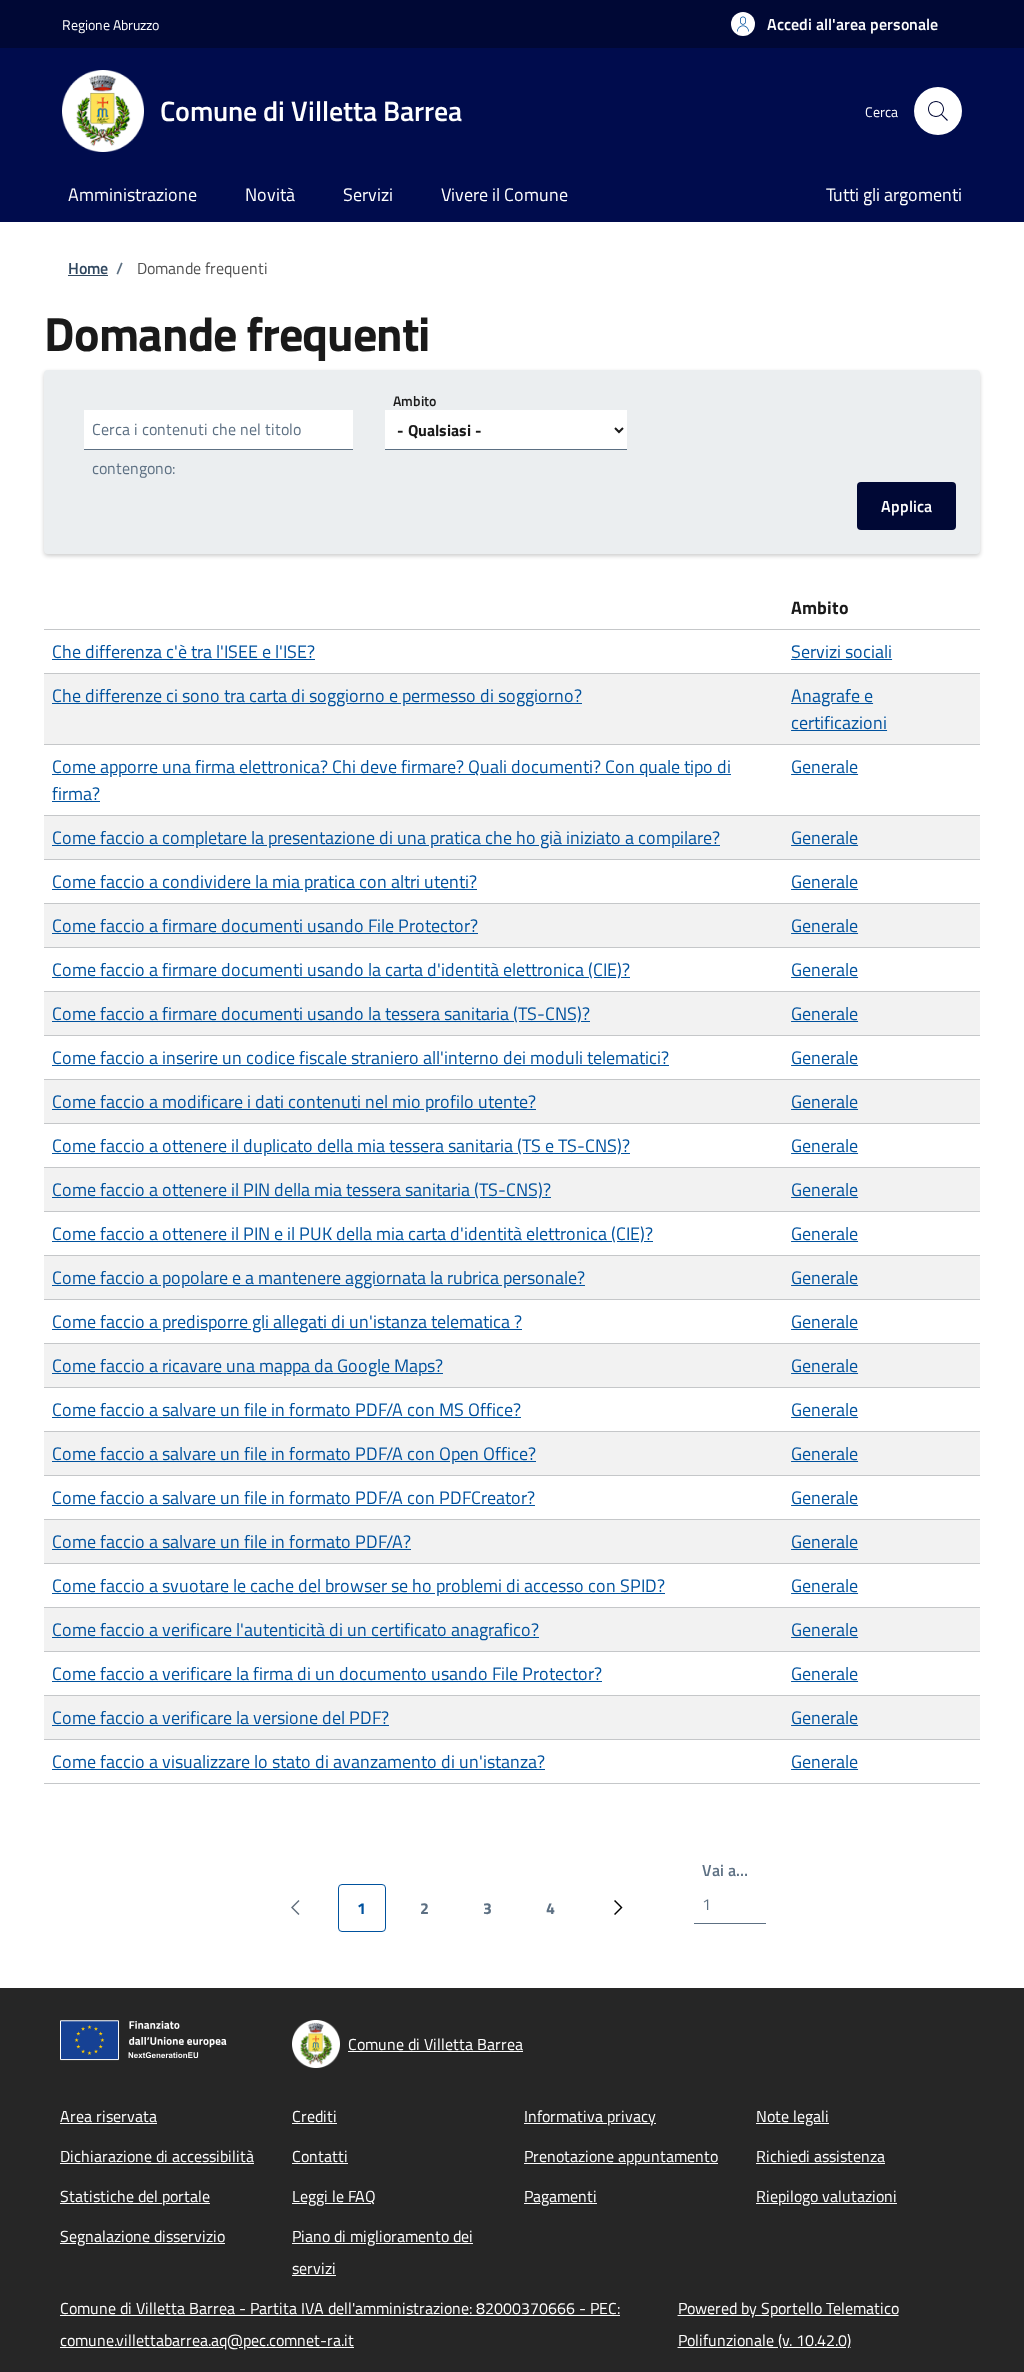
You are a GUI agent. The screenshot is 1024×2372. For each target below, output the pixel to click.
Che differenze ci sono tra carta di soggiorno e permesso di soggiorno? (317, 695)
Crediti (314, 2116)
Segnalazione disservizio (142, 2236)
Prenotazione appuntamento (621, 2156)
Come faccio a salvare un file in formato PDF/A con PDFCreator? (293, 1497)
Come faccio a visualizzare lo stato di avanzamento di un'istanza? (298, 1761)
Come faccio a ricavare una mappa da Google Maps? (247, 1365)
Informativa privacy (590, 2116)
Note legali (792, 2116)
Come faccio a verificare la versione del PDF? (220, 1717)
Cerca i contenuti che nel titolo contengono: (196, 448)
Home (88, 268)
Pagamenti (560, 2196)
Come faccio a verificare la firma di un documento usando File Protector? (327, 1673)
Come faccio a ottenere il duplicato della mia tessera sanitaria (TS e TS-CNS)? (341, 1145)
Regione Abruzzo (110, 24)
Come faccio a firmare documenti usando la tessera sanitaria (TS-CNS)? (321, 1013)
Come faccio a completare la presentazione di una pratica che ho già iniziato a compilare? (386, 837)
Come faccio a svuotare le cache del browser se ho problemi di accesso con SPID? (358, 1585)
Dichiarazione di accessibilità (157, 2156)
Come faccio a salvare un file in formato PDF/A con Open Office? (294, 1453)
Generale (824, 766)
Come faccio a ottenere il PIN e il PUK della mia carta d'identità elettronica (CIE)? (352, 1233)
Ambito (414, 400)
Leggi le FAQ (334, 2196)
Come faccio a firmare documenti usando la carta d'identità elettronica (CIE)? (341, 969)
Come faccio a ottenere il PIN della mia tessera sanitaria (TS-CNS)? (301, 1189)
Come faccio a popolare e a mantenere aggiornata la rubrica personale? (318, 1277)
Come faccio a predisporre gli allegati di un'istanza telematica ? (287, 1321)
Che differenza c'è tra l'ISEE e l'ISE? (183, 651)
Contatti (320, 2156)
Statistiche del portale (135, 2196)
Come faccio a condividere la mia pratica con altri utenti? (264, 881)
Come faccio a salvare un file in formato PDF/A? (231, 1541)
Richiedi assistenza (820, 2156)
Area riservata (108, 2116)
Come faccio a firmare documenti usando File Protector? (265, 925)
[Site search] (938, 111)
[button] (834, 24)
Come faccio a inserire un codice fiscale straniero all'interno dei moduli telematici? (360, 1057)
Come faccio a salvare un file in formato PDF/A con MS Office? (286, 1409)
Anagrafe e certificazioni (839, 709)
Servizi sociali (841, 651)
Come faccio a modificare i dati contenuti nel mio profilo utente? (294, 1101)
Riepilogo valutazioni (826, 2196)
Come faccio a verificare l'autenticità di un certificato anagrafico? (295, 1629)
